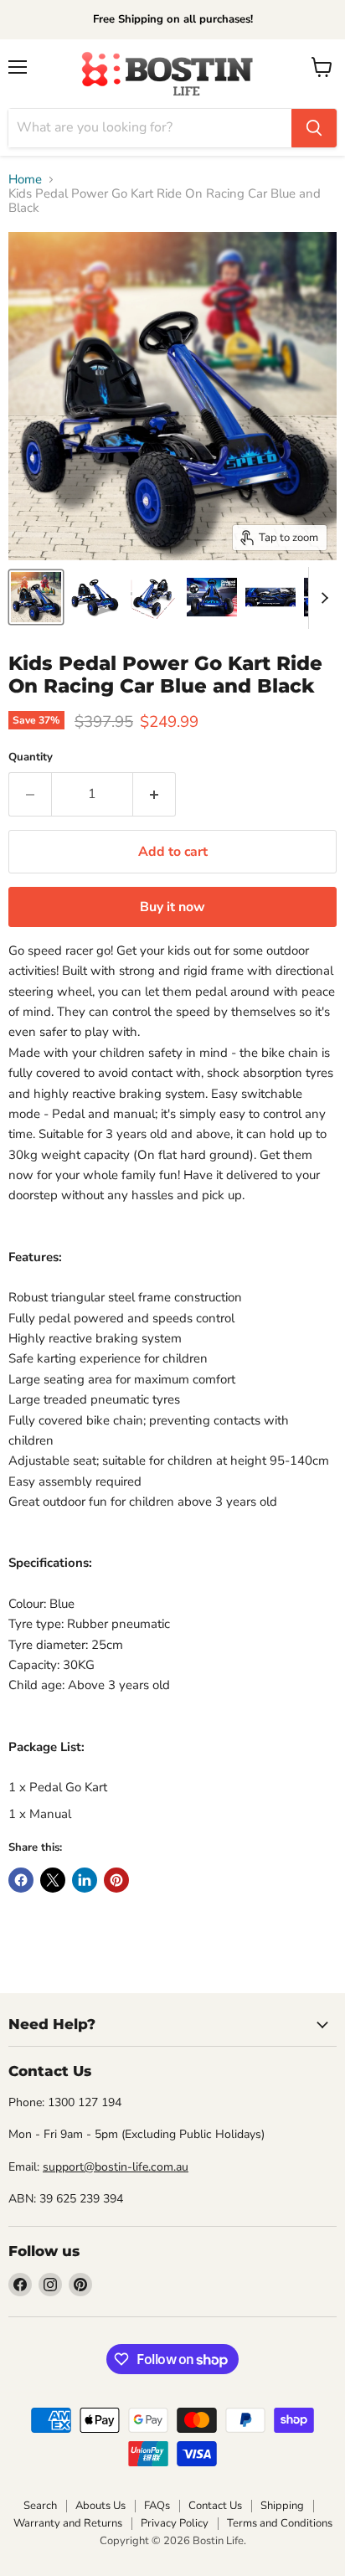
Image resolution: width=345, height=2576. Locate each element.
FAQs (157, 2506)
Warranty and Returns (68, 2523)
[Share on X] (53, 1880)
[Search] (314, 128)
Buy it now (172, 907)
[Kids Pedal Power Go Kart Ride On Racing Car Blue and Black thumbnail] (36, 597)
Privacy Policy (175, 2523)
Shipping (282, 2506)
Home (25, 180)
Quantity (31, 757)
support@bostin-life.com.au (116, 2167)
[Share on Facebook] (21, 1880)
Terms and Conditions (280, 2523)
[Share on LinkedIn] (85, 1880)
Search (40, 2506)
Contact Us (215, 2506)
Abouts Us (100, 2506)
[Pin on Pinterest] (116, 1880)
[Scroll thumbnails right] (322, 598)
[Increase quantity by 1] (154, 794)
